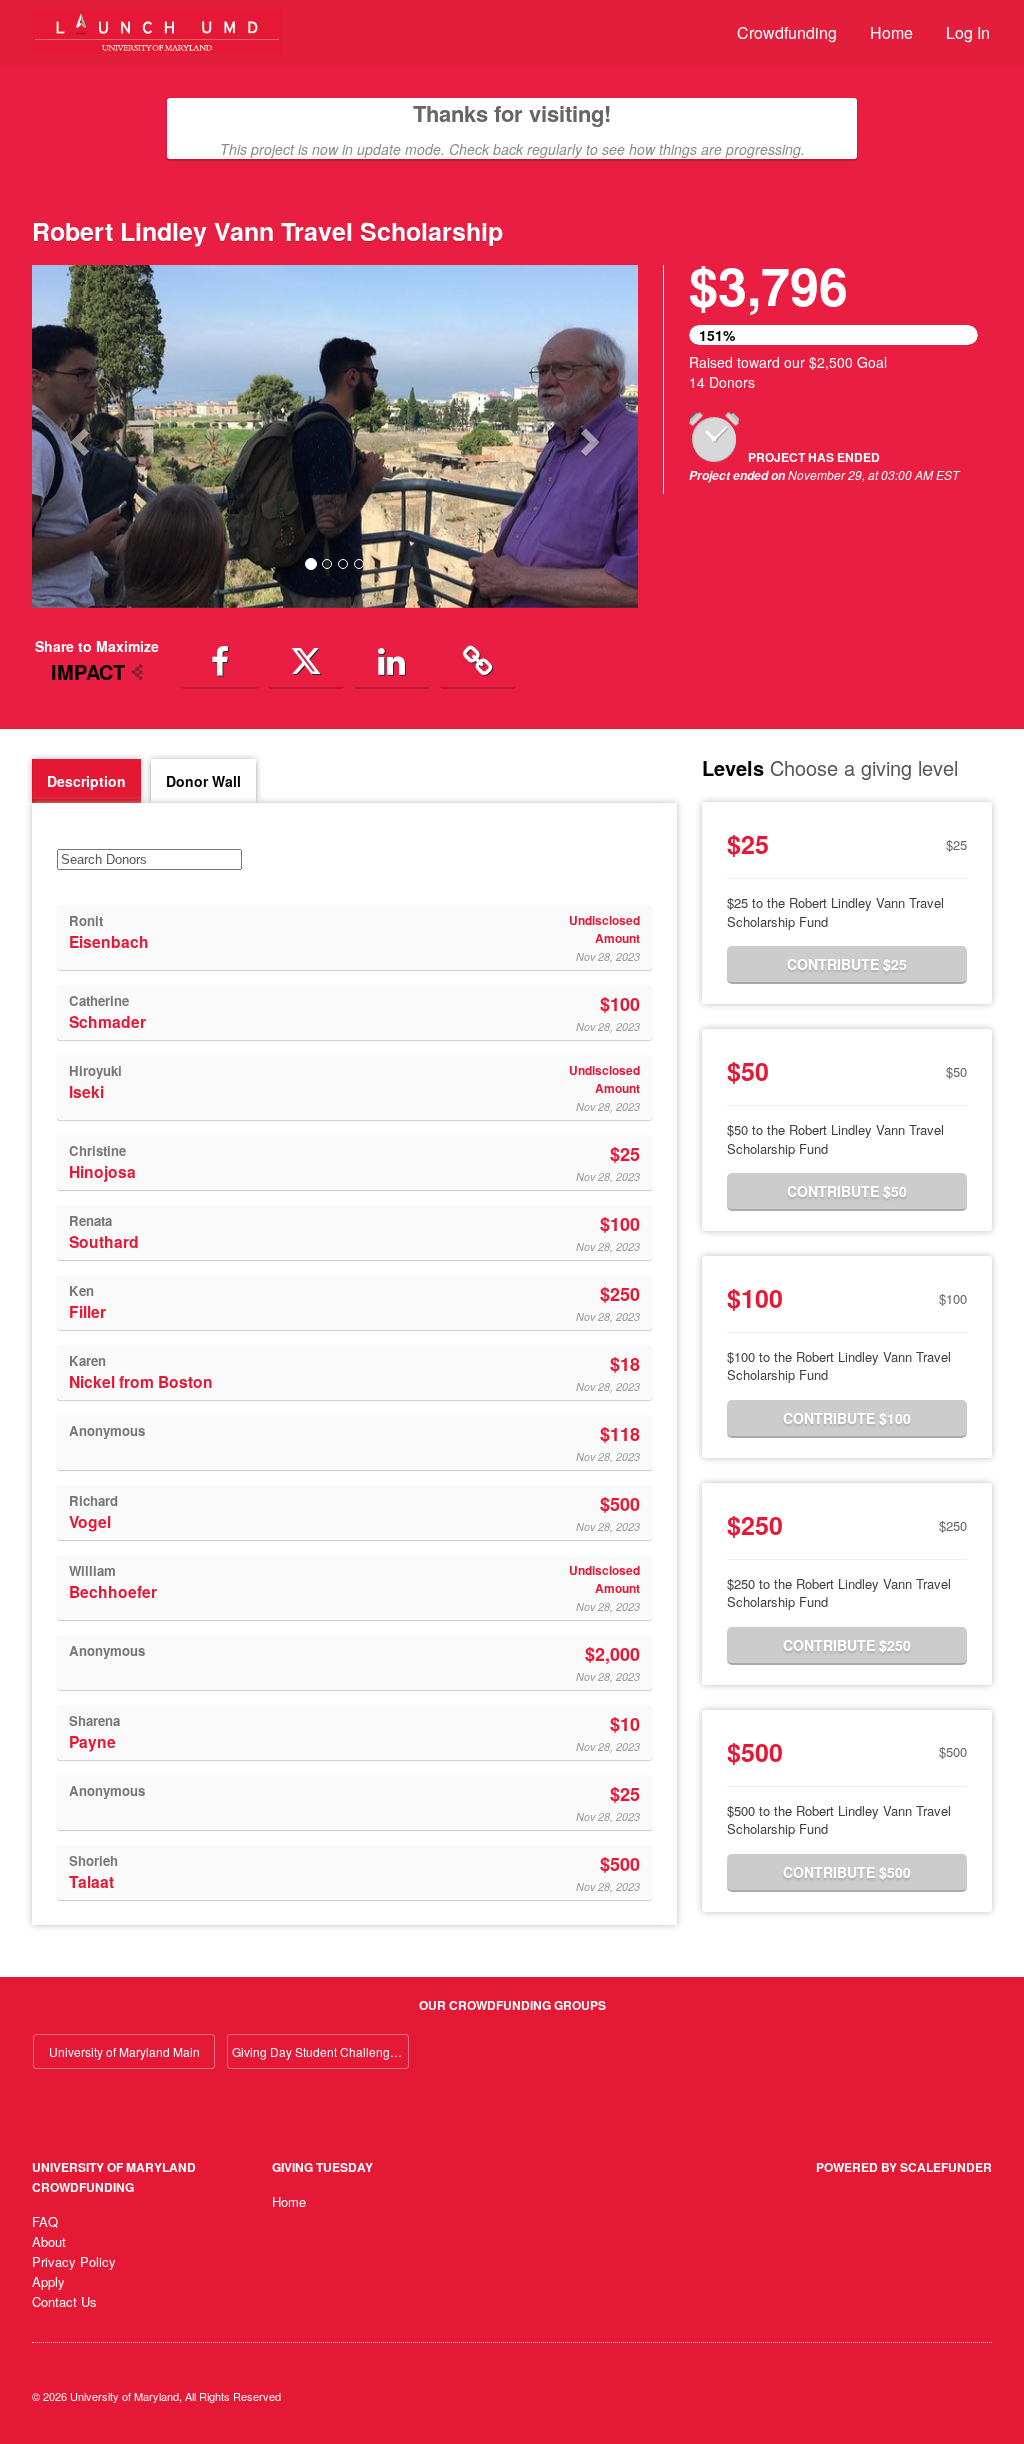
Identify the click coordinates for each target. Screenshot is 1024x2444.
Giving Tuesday (322, 2167)
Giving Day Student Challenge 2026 (320, 2051)
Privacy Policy (74, 2261)
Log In (968, 32)
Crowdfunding (787, 32)
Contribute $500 (847, 1872)
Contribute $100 (847, 1418)
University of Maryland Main (124, 2051)
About (49, 2241)
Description (86, 781)
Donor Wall (203, 781)
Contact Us (64, 2301)
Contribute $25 (847, 964)
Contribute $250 (847, 1645)
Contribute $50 (847, 1191)
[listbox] (335, 436)
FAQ (45, 2221)
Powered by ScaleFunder (904, 2167)
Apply (48, 2281)
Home (891, 32)
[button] (77, 436)
